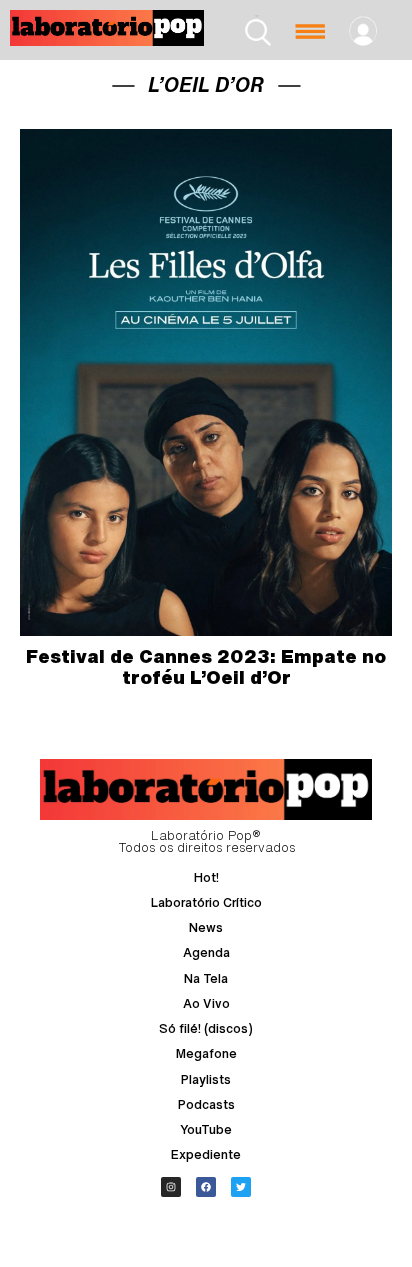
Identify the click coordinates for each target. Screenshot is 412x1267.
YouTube (206, 1129)
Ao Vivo (206, 1003)
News (206, 927)
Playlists (206, 1079)
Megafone (206, 1053)
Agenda (206, 952)
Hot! (206, 877)
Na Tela (206, 978)
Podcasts (206, 1104)
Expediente (206, 1154)
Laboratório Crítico (206, 902)
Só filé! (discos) (206, 1028)
